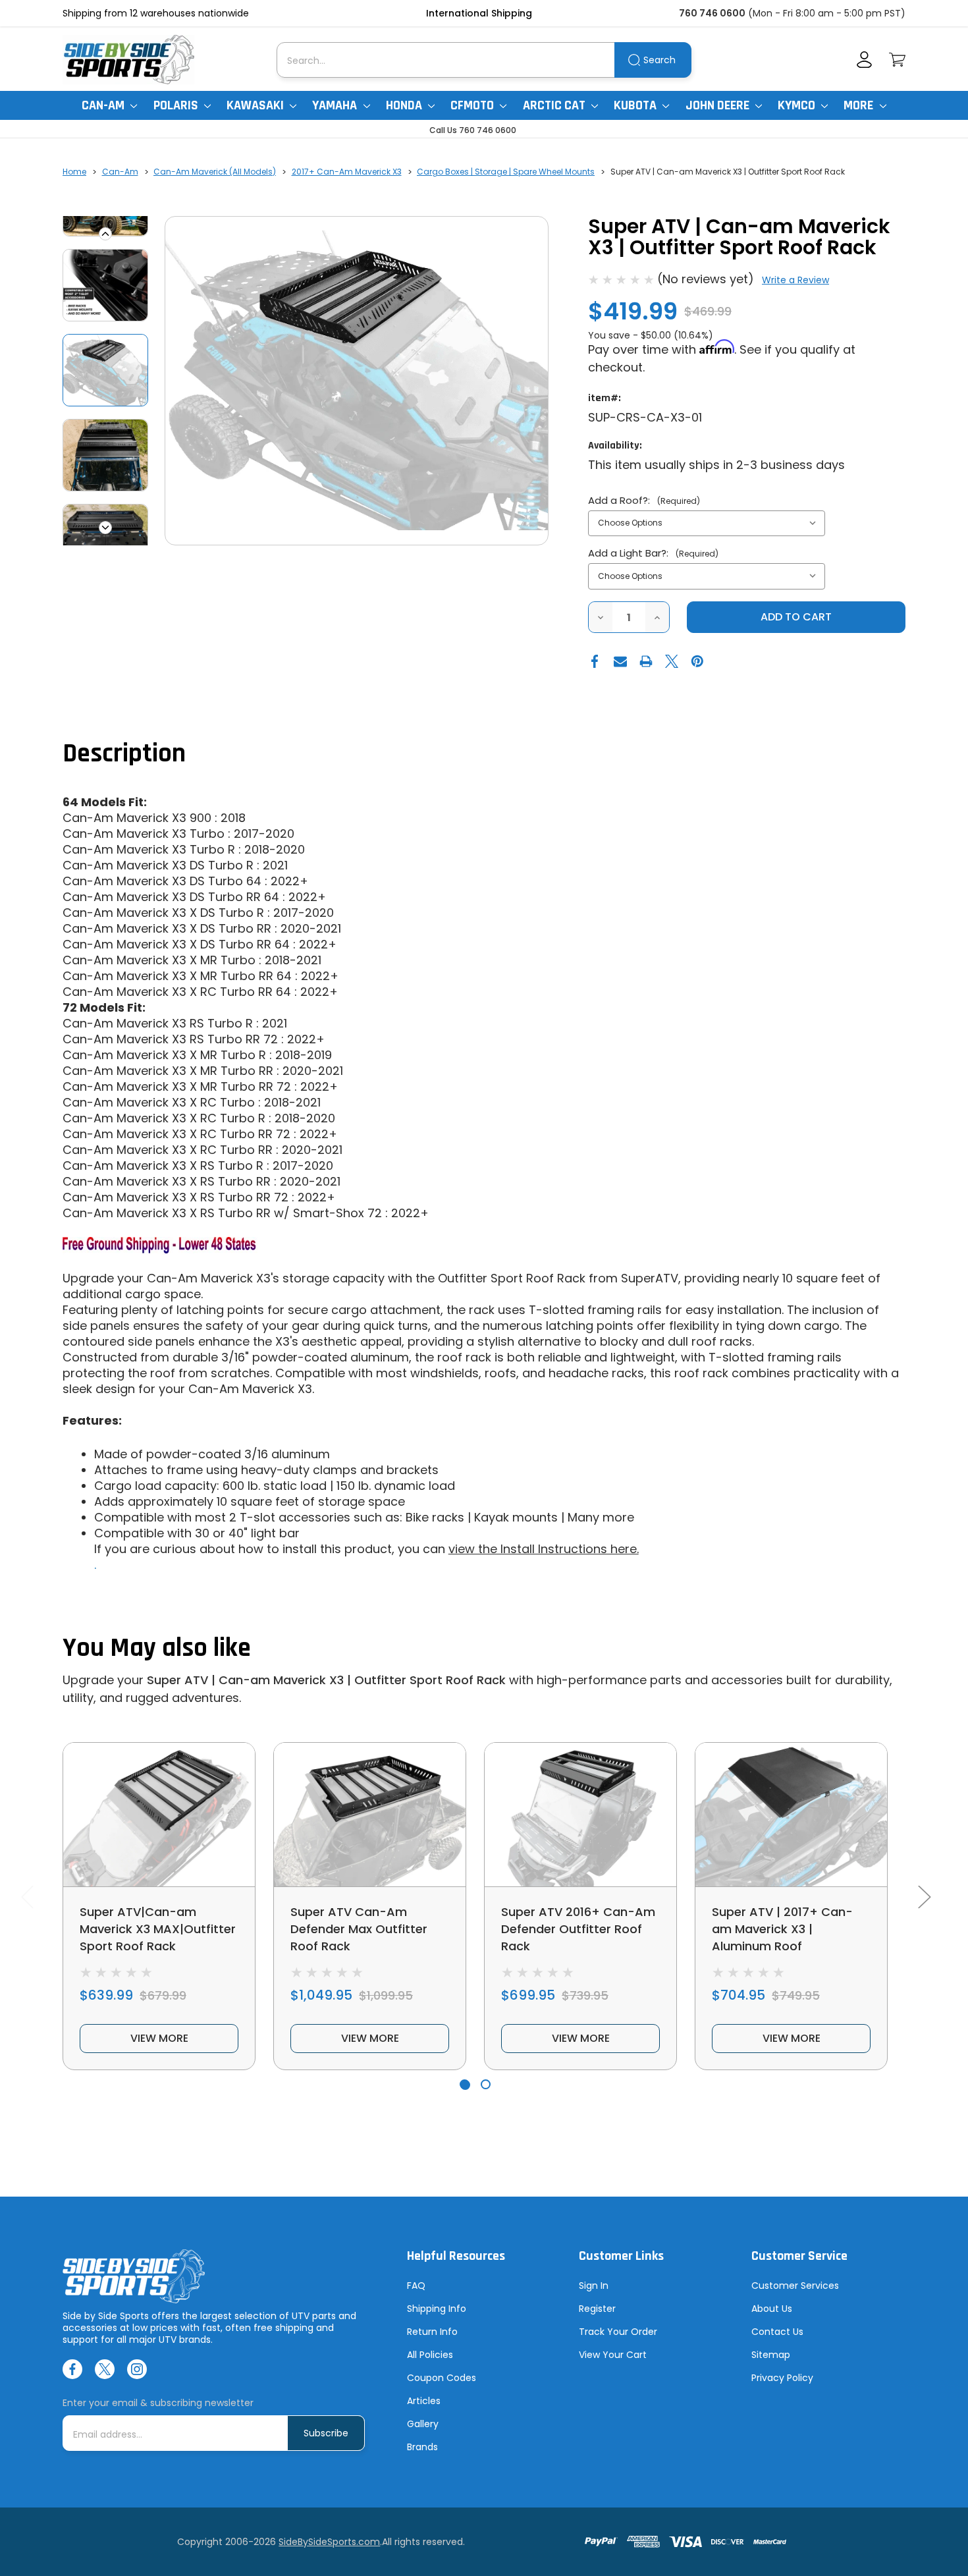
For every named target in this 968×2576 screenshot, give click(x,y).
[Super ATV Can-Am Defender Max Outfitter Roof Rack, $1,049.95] (370, 1815)
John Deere (719, 105)
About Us (772, 2309)
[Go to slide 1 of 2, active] (465, 2084)
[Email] (620, 661)
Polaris (177, 105)
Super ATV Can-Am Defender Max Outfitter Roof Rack (359, 1929)
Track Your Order (618, 2332)
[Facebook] (595, 661)
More (860, 105)
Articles (424, 2401)
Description (124, 754)
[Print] (646, 661)
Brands (422, 2447)
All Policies (430, 2355)
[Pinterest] (697, 661)
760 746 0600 (712, 13)
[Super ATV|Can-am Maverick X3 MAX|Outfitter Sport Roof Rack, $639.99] (159, 1815)
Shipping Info (437, 2309)
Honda (405, 105)
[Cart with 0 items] (897, 60)
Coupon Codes (442, 2378)
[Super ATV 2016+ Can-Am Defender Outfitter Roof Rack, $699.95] (580, 1815)
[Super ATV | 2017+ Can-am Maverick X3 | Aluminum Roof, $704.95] (791, 1815)
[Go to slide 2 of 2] (486, 2084)
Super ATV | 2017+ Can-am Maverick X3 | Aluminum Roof (782, 1929)
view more (159, 2038)
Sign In (594, 2286)
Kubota (636, 105)
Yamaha (336, 105)
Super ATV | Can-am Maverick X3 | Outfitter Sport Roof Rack (326, 1680)
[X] (672, 661)
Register (597, 2309)
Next (105, 528)
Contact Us (777, 2332)
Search (659, 60)
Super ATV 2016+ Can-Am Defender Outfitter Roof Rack (578, 1929)
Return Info (432, 2332)
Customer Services (795, 2286)
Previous (105, 234)
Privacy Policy (782, 2378)
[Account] (864, 60)
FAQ (416, 2286)
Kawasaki (256, 105)
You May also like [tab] (157, 1648)
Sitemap (771, 2355)
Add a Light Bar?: (653, 553)
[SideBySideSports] (128, 60)
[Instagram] (137, 2369)
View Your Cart (613, 2355)
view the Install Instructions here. (544, 1549)
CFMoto (473, 105)
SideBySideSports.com (329, 2542)
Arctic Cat (555, 105)
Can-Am (104, 105)
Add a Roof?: (644, 500)
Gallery (423, 2424)
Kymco (798, 105)
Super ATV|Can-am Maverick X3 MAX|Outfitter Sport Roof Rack (158, 1929)
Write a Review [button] (795, 280)
